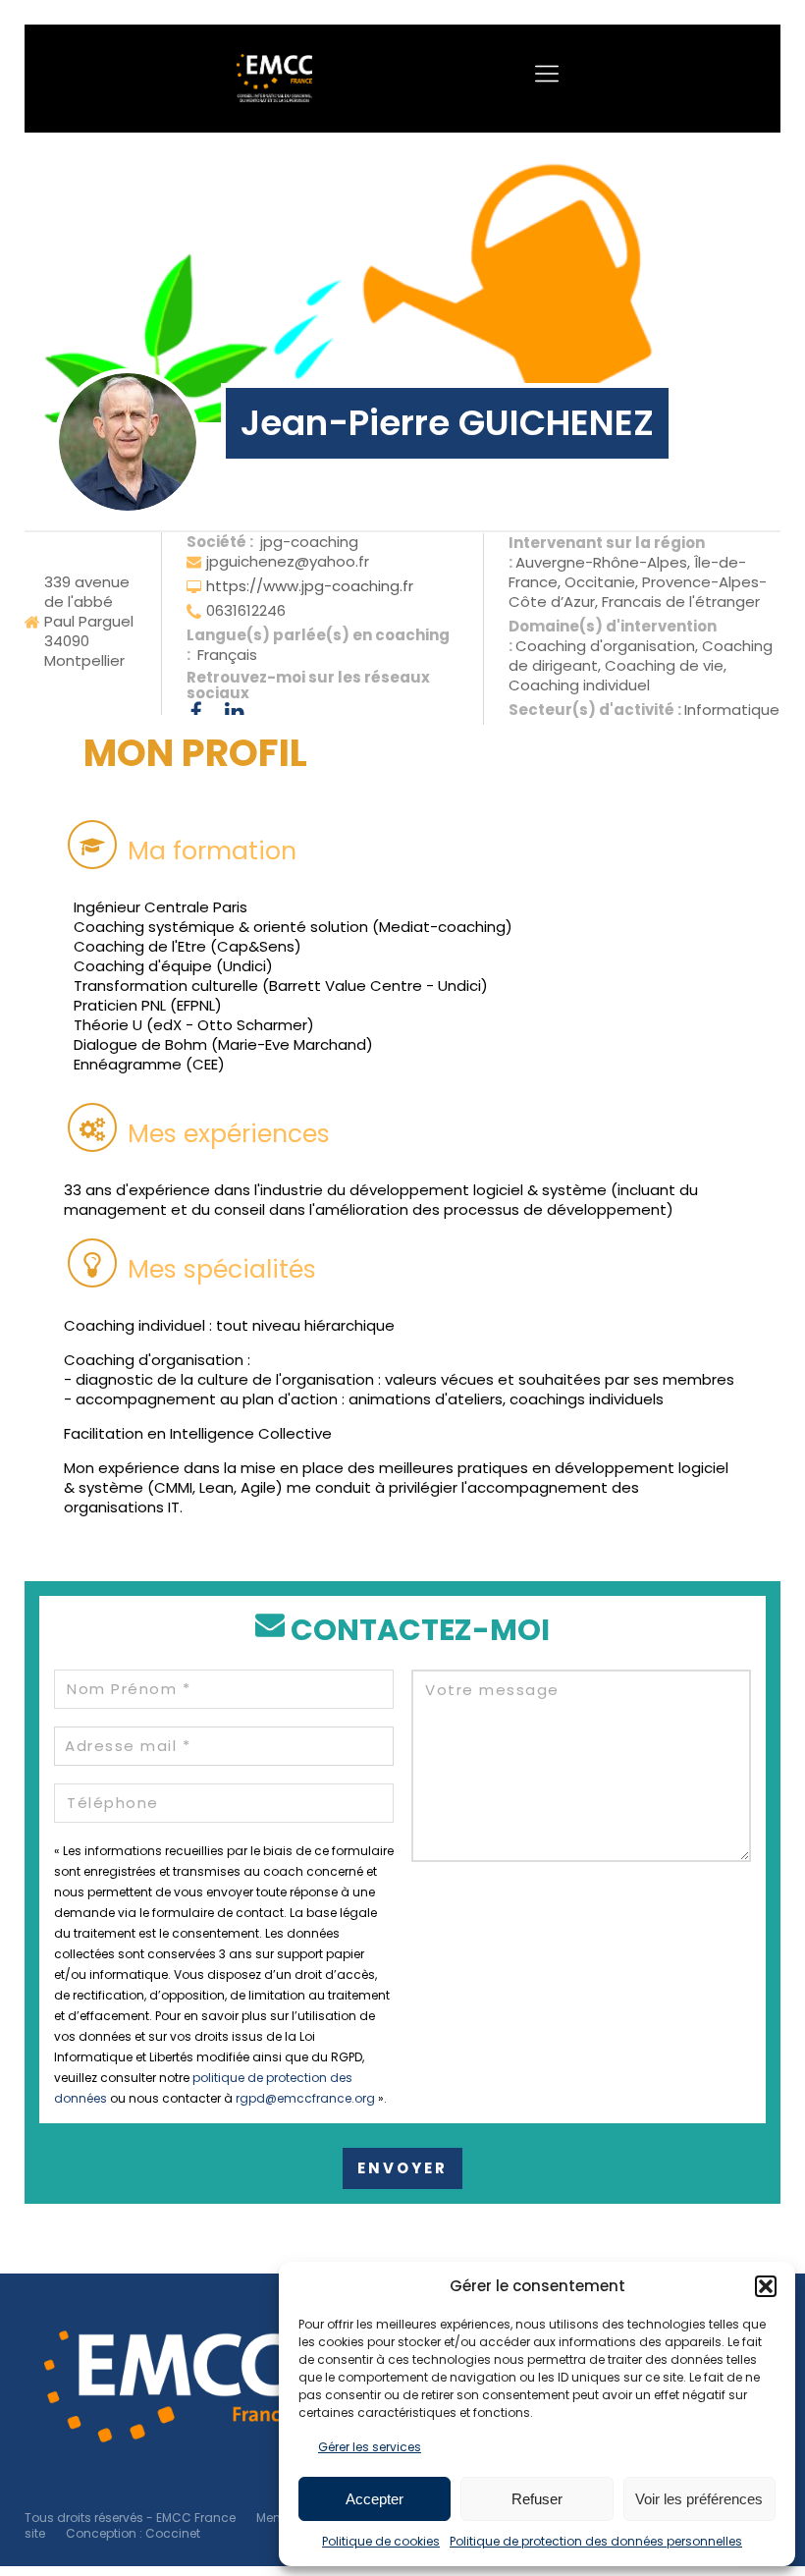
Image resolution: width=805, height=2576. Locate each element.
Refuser (537, 2499)
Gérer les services (370, 2447)
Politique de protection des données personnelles (596, 2541)
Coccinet (173, 2533)
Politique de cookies (381, 2541)
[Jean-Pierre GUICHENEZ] (128, 442)
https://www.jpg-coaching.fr (310, 586)
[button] (766, 2286)
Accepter (375, 2499)
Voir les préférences (699, 2499)
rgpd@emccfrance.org (305, 2098)
